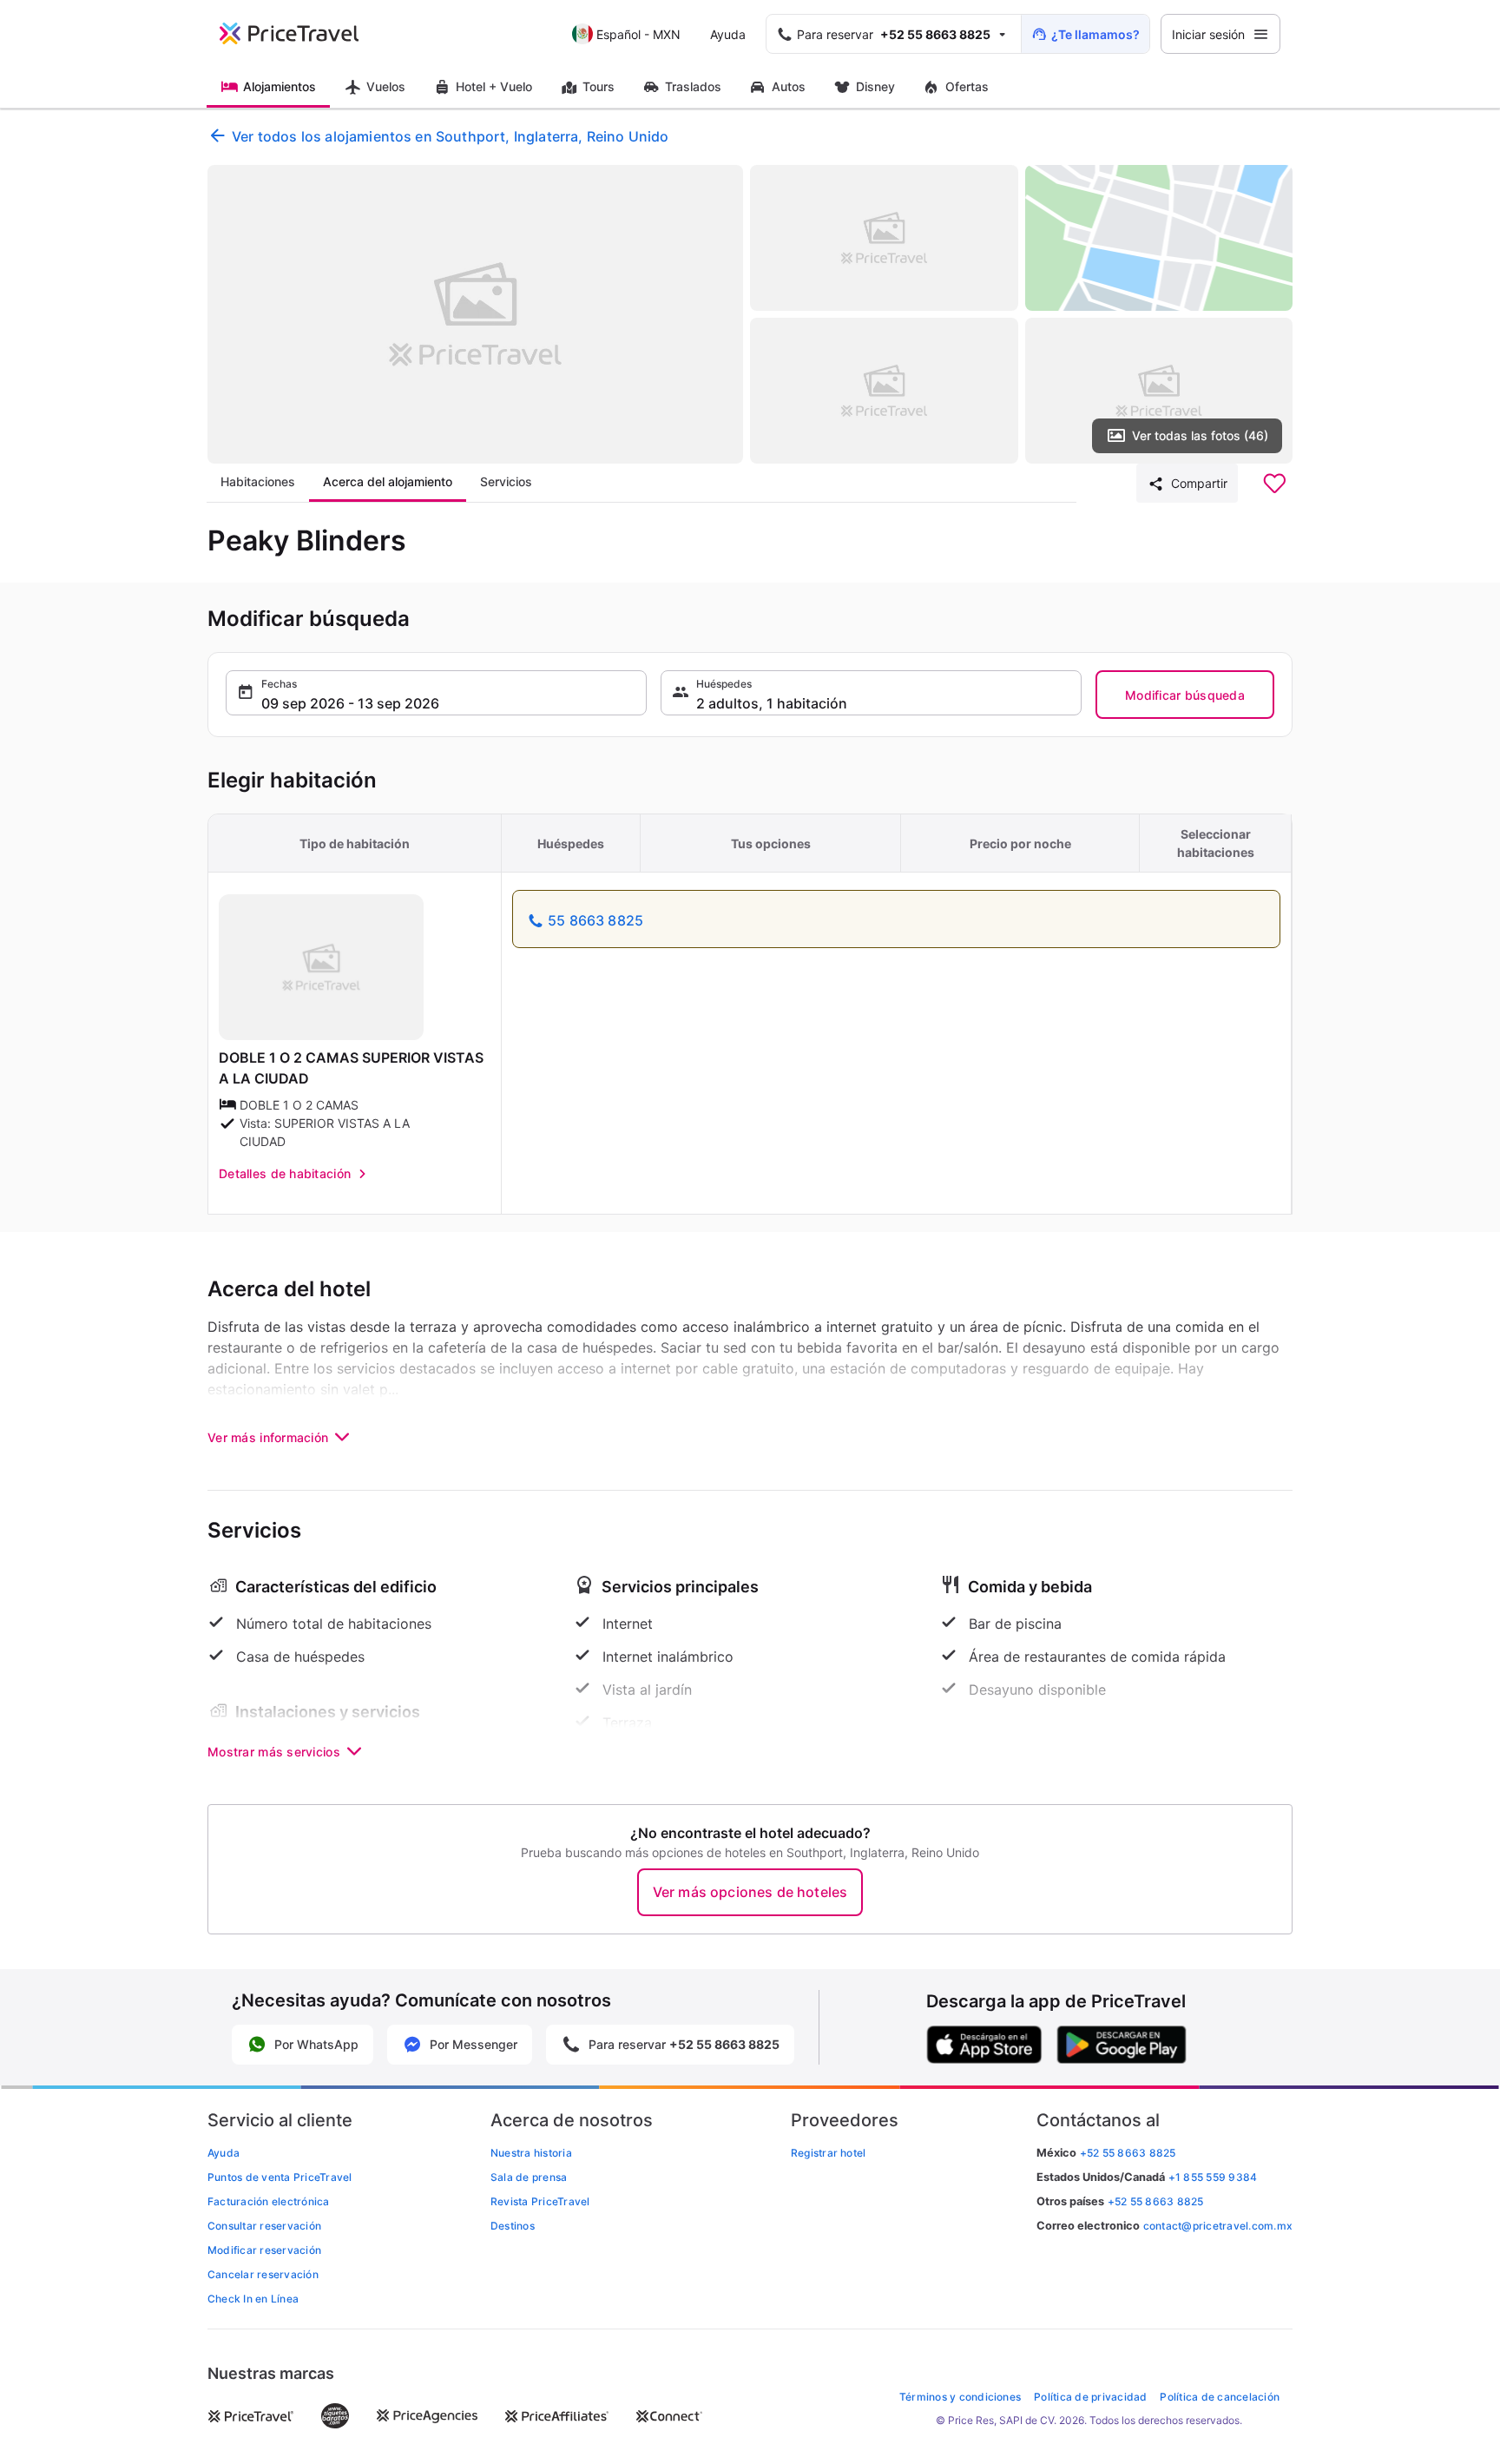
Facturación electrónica (269, 2201)
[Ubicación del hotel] (1159, 238)
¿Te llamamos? (1095, 34)
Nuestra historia (531, 2153)
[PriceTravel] (301, 34)
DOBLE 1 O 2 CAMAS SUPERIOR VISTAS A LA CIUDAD (351, 1068)
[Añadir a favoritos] (1274, 484)
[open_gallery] (475, 314)
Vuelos (386, 86)
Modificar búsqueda (1185, 695)
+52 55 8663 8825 (1156, 2201)
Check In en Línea (253, 2299)
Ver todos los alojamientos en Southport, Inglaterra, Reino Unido (450, 136)
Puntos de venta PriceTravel (280, 2177)
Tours (599, 86)
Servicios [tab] (506, 481)
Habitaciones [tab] (258, 481)
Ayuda (728, 34)
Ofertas (967, 86)
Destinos (513, 2226)
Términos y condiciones (960, 2397)
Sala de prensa (529, 2177)
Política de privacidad (1090, 2397)
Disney (875, 86)
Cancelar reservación (263, 2274)
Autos (789, 86)
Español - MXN (638, 34)
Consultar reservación (264, 2226)
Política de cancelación (1220, 2397)
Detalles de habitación (285, 1173)
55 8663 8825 (595, 920)
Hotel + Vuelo (494, 86)
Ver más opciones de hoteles (750, 1892)
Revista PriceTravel (540, 2201)
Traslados (693, 86)
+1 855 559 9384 (1213, 2177)
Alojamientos (280, 86)
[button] (436, 693)
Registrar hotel (829, 2153)
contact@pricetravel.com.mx (1218, 2226)
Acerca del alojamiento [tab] (388, 481)
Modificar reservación (264, 2250)
